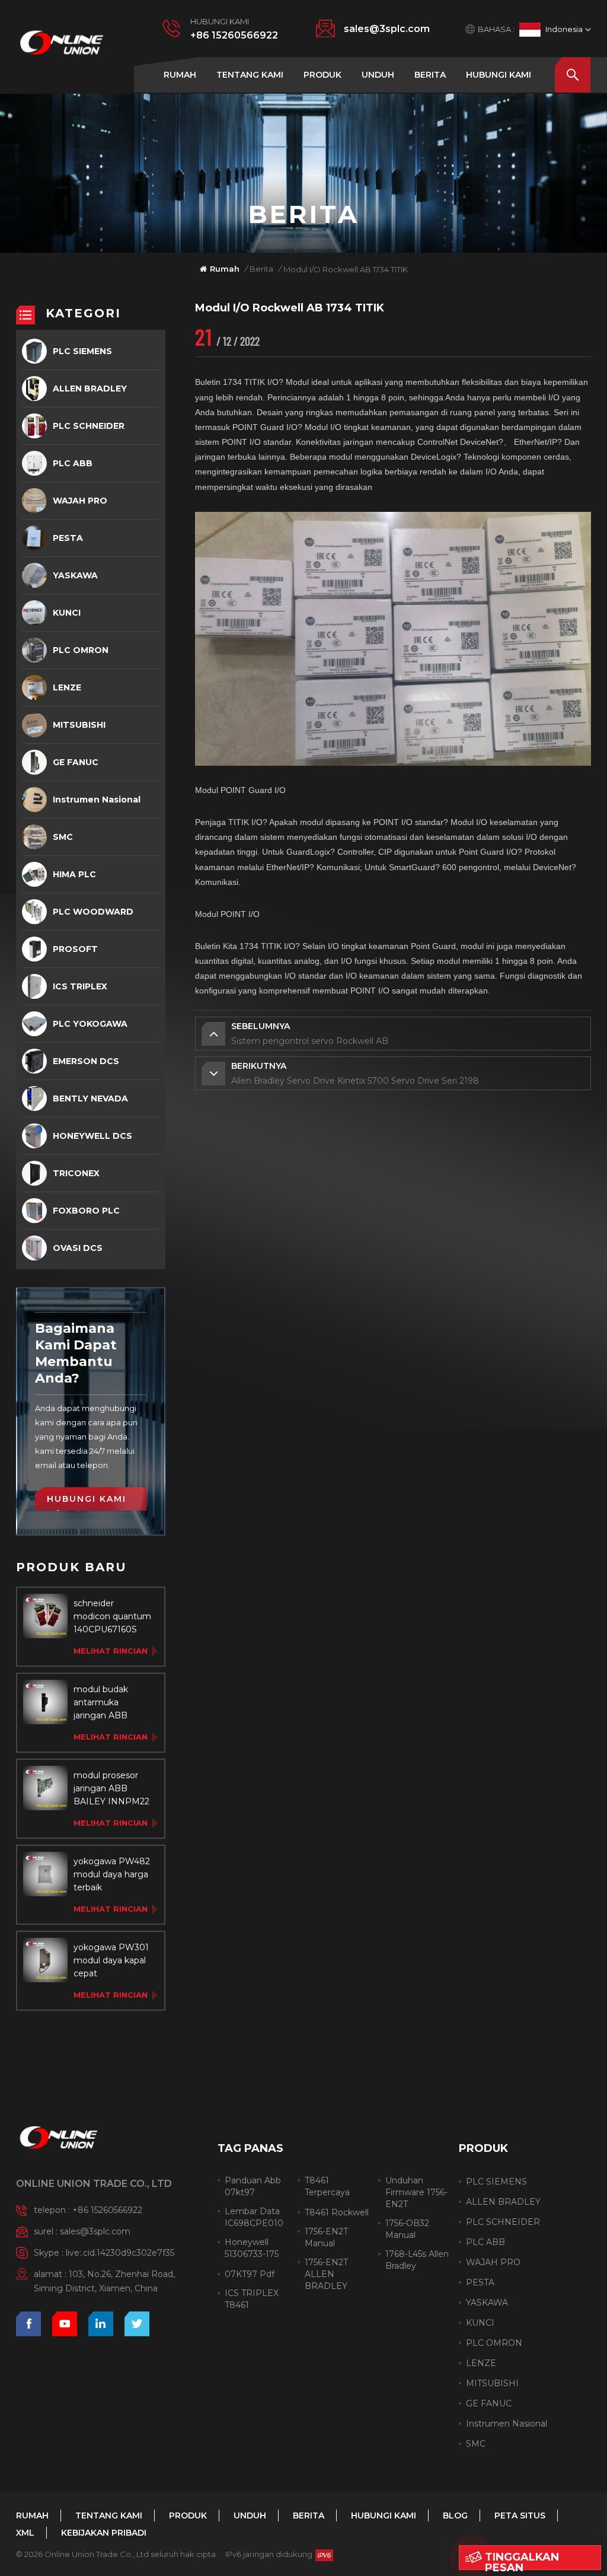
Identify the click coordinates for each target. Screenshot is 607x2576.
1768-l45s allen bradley (417, 2260)
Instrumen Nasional (97, 800)
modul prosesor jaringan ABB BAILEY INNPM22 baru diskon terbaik (113, 1789)
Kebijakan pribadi (104, 2533)
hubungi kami (499, 75)
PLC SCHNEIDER (89, 426)
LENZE (67, 687)
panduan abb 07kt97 (253, 2186)
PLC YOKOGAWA (90, 1024)
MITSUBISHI (79, 725)
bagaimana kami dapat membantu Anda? (76, 1353)
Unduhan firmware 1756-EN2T (416, 2192)
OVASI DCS (78, 1248)
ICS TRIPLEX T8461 (252, 2299)
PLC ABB (73, 463)
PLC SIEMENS (82, 351)
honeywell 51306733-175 (252, 2248)
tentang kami (250, 75)
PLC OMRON (81, 650)
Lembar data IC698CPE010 (254, 2217)
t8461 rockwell (337, 2212)
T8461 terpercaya (327, 2186)
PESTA (68, 538)
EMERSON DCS (86, 1061)
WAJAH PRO (80, 501)
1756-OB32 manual (407, 2229)
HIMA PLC (74, 874)
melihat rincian (111, 1651)
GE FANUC (76, 762)
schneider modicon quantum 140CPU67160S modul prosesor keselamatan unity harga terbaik (112, 1617)
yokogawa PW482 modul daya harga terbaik (112, 1874)
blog (455, 2515)
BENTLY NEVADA (90, 1098)
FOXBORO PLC (86, 1211)
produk (322, 75)
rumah (180, 75)
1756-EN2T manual (326, 2237)
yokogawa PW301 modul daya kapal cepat (111, 1960)
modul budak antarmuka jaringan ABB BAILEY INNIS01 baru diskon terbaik (113, 1703)
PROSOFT (75, 949)
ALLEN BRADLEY (90, 389)
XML (25, 2533)
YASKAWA (75, 575)
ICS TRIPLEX (80, 986)
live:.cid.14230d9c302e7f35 (120, 2253)
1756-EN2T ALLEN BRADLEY (326, 2274)
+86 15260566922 (234, 35)
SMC (63, 837)
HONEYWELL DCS (92, 1136)
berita (430, 75)
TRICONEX (76, 1173)
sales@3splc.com (387, 29)
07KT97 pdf (250, 2274)
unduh (378, 75)
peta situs (520, 2515)
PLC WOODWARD (93, 912)
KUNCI (67, 613)
